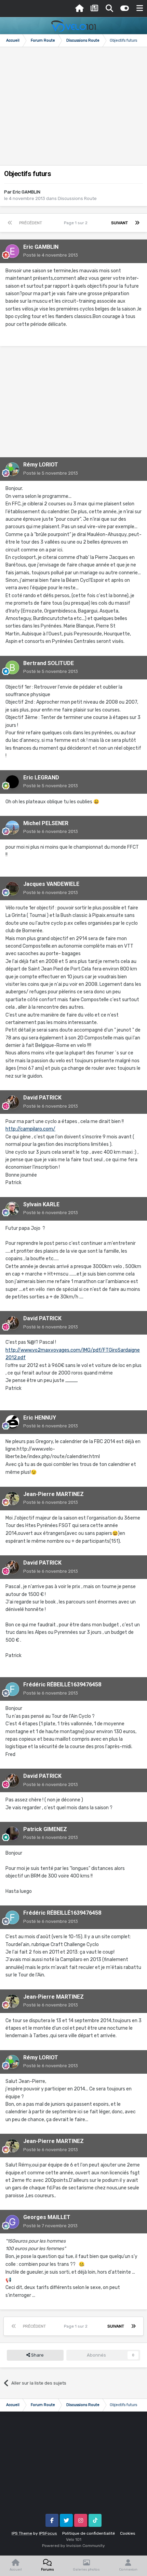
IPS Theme (22, 2533)
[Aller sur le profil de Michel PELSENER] (12, 828)
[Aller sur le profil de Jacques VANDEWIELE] (12, 889)
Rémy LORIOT (41, 465)
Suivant (119, 223)
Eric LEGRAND (41, 778)
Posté (51, 255)
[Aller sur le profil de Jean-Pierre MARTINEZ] (12, 1498)
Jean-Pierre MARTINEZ (54, 1494)
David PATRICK (42, 1098)
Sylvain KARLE (41, 1204)
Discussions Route (77, 198)
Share (37, 2355)
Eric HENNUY (40, 1418)
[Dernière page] (137, 223)
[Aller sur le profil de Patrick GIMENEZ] (12, 1833)
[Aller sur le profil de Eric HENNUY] (12, 1422)
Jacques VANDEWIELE (51, 884)
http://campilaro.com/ (30, 1129)
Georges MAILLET (47, 2217)
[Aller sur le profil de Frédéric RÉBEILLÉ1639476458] (12, 1689)
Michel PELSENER (46, 823)
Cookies (128, 2533)
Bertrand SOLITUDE (49, 663)
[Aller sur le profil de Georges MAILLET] (12, 2222)
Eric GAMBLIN (26, 192)
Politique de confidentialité (89, 2533)
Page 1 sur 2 (77, 223)
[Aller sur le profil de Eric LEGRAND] (12, 782)
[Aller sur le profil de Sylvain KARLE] (12, 1209)
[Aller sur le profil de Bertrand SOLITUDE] (12, 667)
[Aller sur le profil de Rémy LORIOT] (12, 469)
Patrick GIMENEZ (45, 1829)
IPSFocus (48, 2533)
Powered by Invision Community (73, 2546)
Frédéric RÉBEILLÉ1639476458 (62, 1685)
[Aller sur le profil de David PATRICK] (12, 1102)
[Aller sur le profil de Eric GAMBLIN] (12, 251)
